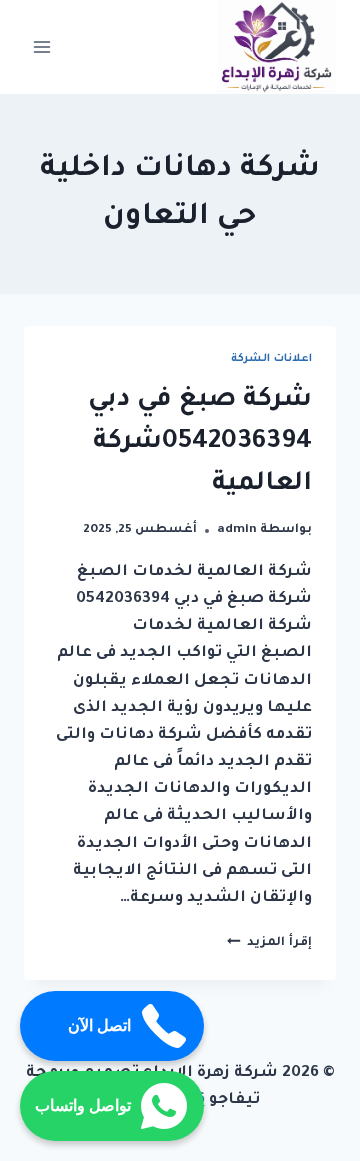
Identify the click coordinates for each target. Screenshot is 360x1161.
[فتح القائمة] (42, 46)
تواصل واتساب (83, 1105)
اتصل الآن (99, 1025)
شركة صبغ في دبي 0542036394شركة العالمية (200, 443)
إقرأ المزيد (269, 943)
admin (237, 530)
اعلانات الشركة (271, 359)
